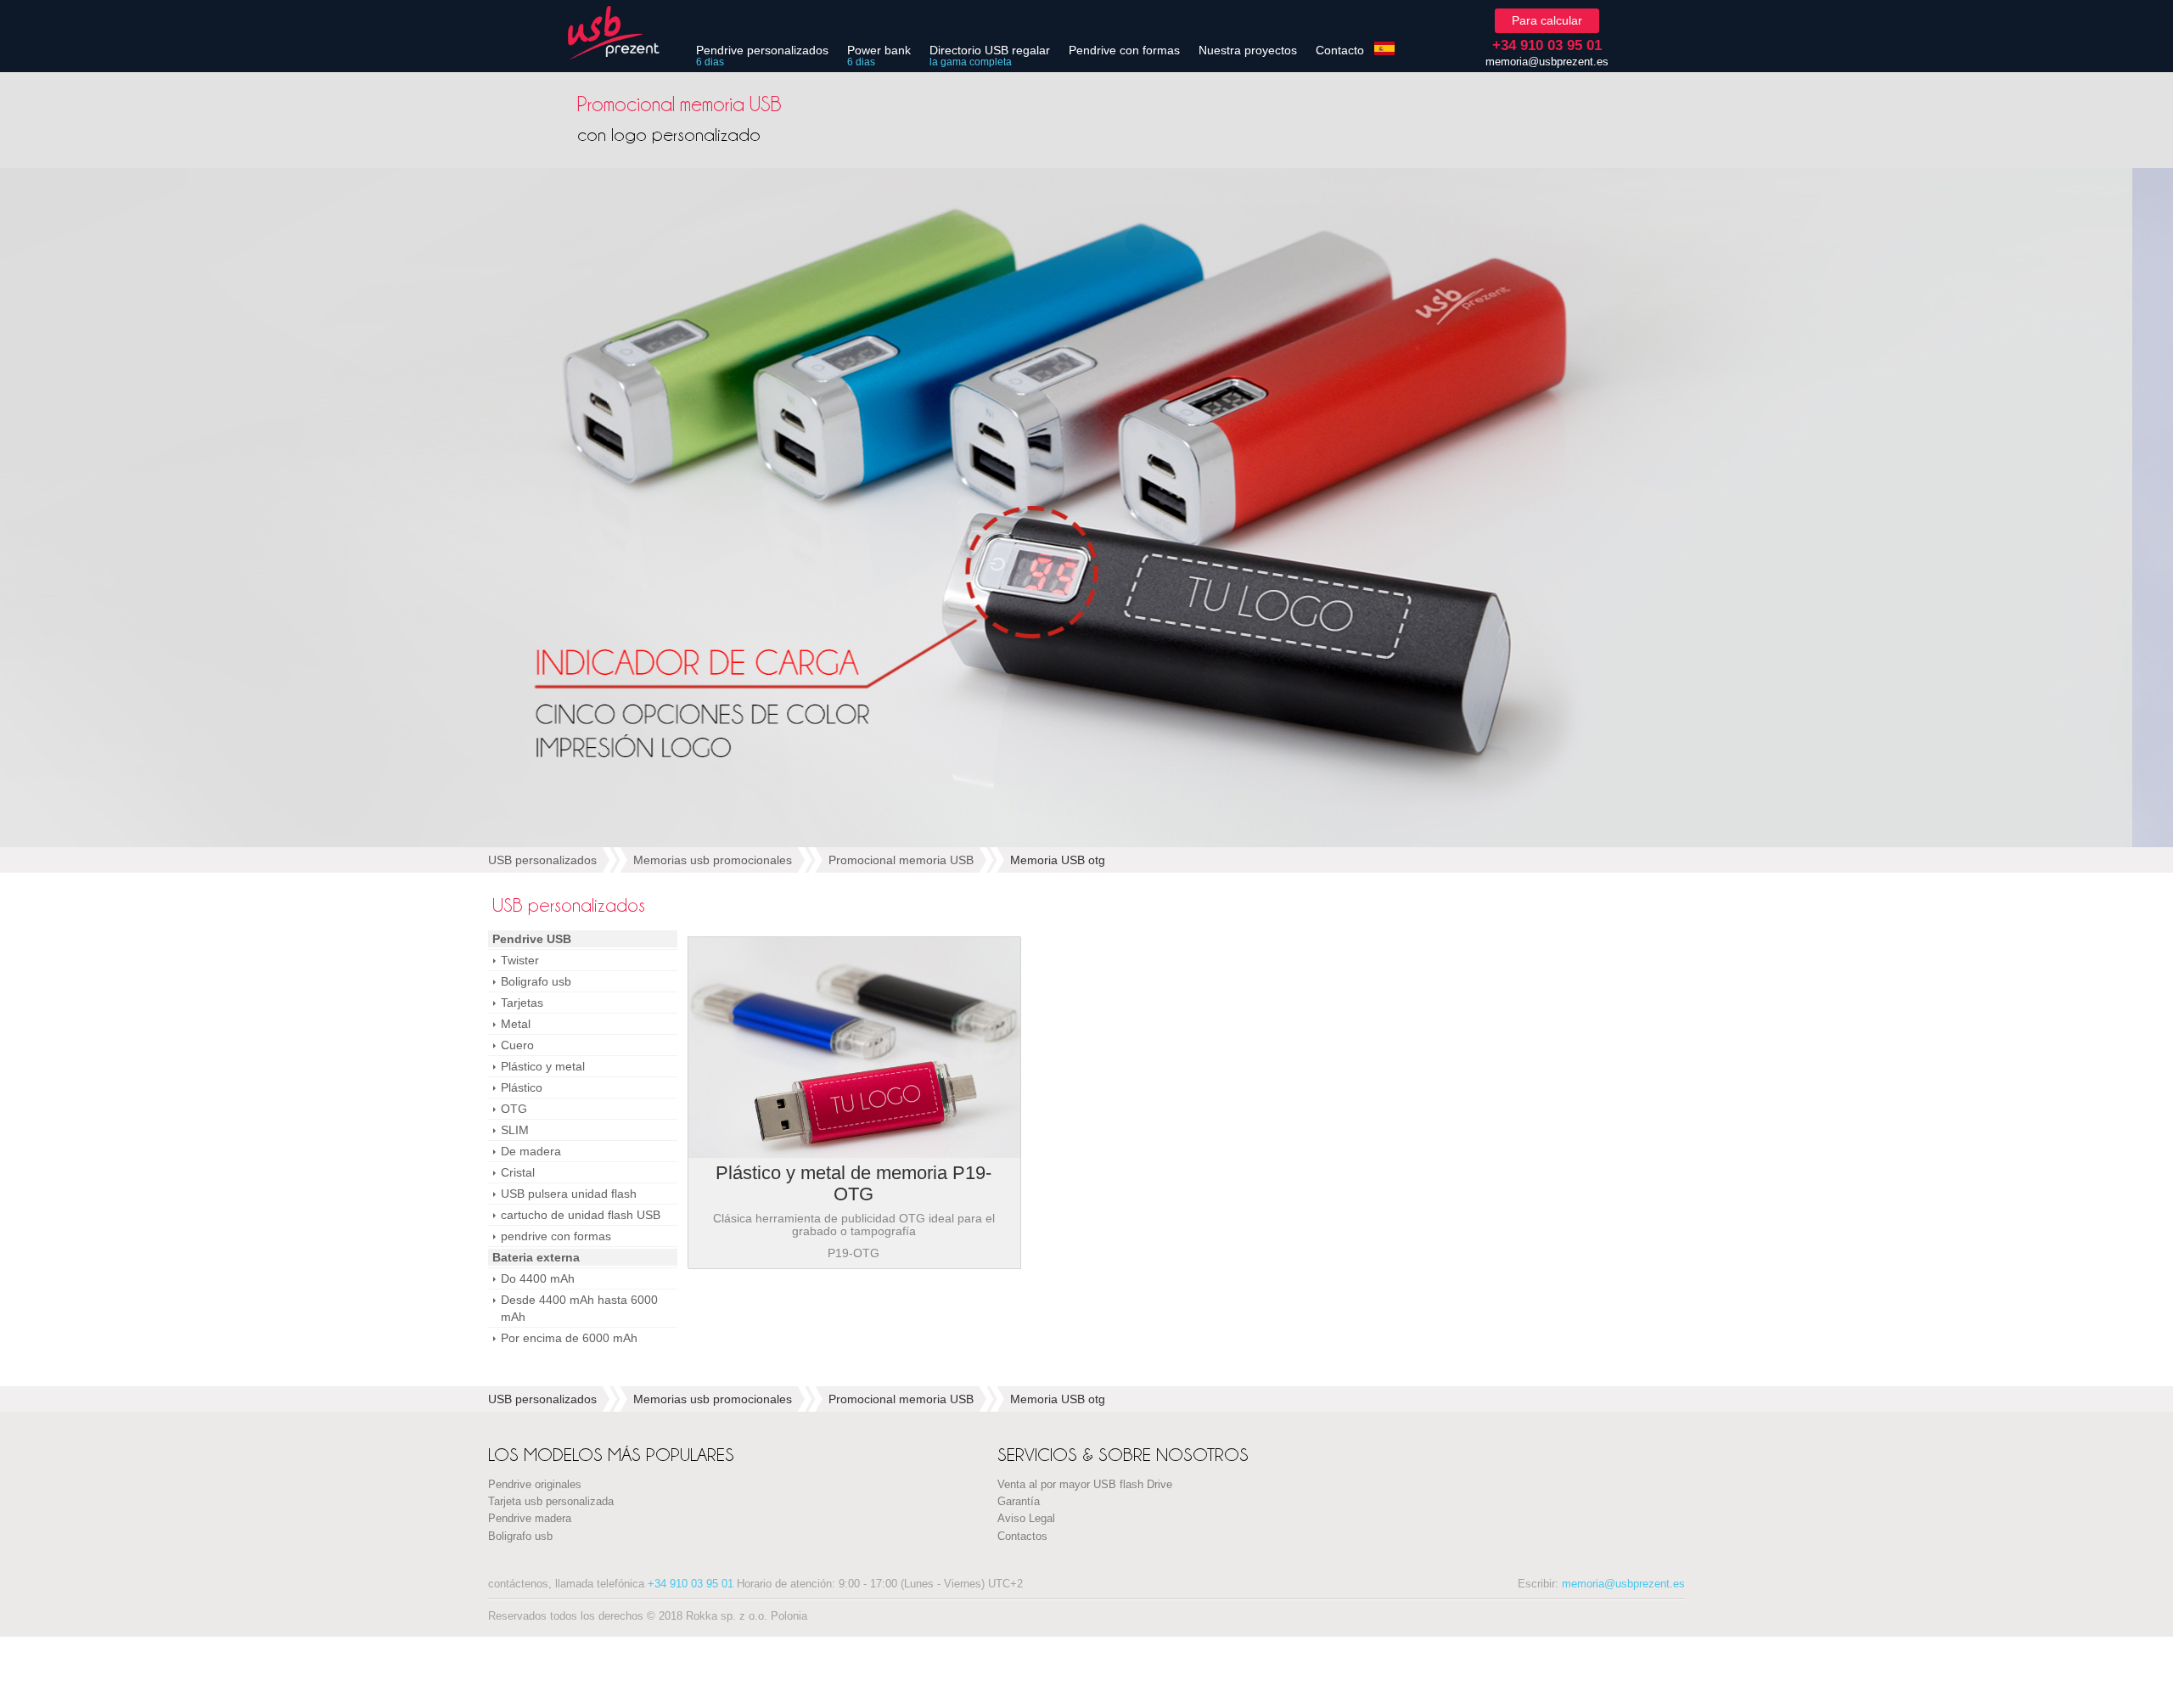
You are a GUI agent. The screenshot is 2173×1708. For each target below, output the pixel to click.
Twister (520, 960)
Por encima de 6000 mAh (569, 1338)
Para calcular (1547, 20)
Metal (516, 1024)
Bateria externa (536, 1257)
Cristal (518, 1172)
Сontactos (1022, 1537)
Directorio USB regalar (990, 50)
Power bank (879, 50)
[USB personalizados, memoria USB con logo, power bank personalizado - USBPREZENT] (624, 33)
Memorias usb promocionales (713, 860)
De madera (531, 1151)
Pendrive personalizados (762, 50)
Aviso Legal (1026, 1519)
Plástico (522, 1087)
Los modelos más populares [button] (611, 1455)
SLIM (515, 1130)
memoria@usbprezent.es (1547, 62)
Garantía (1019, 1502)
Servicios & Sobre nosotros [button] (1123, 1455)
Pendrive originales (535, 1485)
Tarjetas (522, 1003)
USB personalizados (542, 860)
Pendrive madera (530, 1519)
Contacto (1340, 50)
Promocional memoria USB (901, 860)
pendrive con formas (556, 1236)
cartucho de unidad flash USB (581, 1215)
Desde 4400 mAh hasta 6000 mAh (579, 1308)
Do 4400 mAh (538, 1278)
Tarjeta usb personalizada (551, 1502)
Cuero (517, 1045)
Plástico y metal (543, 1066)
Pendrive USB (532, 939)
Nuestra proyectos (1248, 50)
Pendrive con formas (1124, 50)
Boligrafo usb (536, 981)
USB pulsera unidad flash (569, 1194)
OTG (514, 1109)
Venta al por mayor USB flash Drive (1085, 1485)
